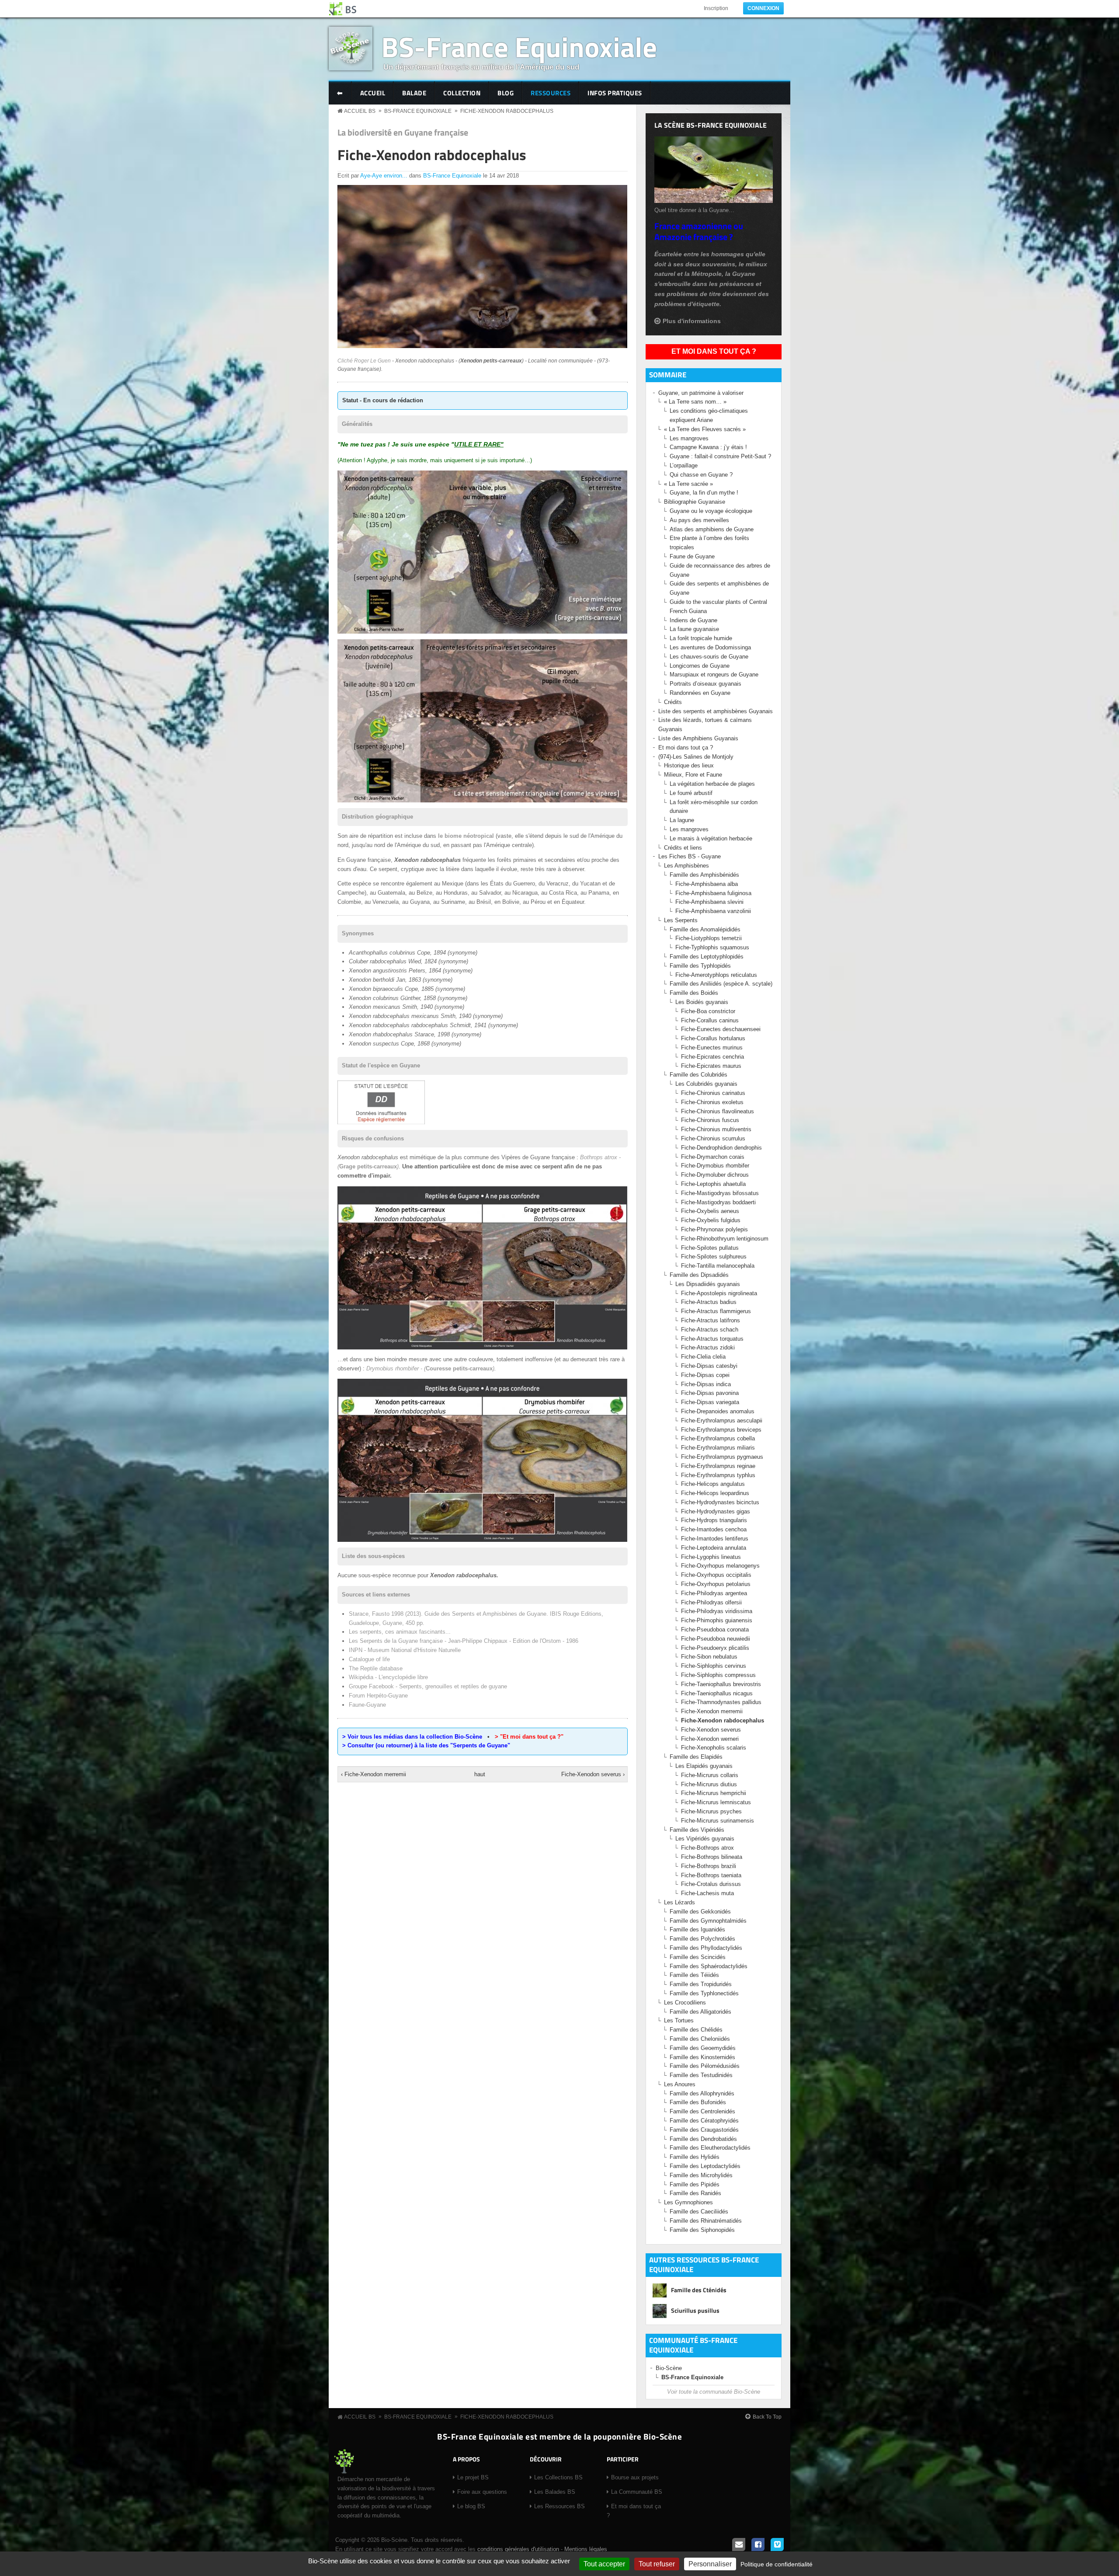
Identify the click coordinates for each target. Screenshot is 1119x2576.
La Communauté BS (637, 2492)
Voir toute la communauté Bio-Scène (714, 2392)
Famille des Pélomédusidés (705, 2066)
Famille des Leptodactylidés (705, 2166)
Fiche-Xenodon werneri (710, 1739)
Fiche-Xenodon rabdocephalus (507, 111)
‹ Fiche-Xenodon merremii (374, 1774)
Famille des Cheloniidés (700, 2039)
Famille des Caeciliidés (699, 2212)
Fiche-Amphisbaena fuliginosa (713, 893)
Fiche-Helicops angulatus (713, 1484)
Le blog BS (471, 2506)
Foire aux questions (482, 2492)
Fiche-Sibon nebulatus (709, 1657)
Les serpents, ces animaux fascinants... (400, 1632)
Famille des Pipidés (695, 2184)
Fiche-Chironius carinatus (713, 1093)
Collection (462, 93)
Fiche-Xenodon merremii (712, 1711)
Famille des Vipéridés (697, 1830)
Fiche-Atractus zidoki (708, 1347)
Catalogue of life (369, 1659)
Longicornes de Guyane (700, 666)
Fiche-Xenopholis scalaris (714, 1748)
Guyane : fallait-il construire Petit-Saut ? (720, 456)
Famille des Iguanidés (697, 1929)
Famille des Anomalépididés (705, 929)
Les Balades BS (555, 2492)
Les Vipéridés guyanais (705, 1839)
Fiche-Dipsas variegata (710, 1402)
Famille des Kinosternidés (702, 2057)
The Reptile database (376, 1668)
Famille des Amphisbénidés (704, 875)
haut (480, 1774)
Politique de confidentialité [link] (777, 2564)
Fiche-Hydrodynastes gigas (716, 1511)
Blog (506, 93)
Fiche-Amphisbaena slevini (709, 902)
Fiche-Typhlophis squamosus (712, 947)
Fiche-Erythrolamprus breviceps (721, 1430)
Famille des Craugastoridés (704, 2130)
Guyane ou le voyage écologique (711, 511)
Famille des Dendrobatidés (703, 2139)
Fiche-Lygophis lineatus (711, 1557)
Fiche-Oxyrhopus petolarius (716, 1584)
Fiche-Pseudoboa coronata (715, 1630)
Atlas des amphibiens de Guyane (712, 529)
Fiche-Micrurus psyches (711, 1811)
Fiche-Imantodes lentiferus (715, 1539)
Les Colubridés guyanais (706, 1084)
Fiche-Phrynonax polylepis (714, 1229)
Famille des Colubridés (699, 1075)
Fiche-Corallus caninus (710, 1020)
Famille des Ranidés (695, 2193)
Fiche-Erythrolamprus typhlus (718, 1475)
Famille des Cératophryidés (704, 2121)
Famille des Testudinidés (701, 2075)
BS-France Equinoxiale (519, 47)
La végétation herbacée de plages (712, 784)
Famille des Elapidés (696, 1757)
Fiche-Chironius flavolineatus (718, 1111)
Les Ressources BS (559, 2506)
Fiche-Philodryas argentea (714, 1593)
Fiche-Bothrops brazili (709, 1866)
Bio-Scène (669, 2368)
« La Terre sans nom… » (695, 402)
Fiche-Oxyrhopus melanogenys (720, 1566)
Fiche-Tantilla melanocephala (718, 1266)
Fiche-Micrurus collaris (710, 1775)
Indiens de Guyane (693, 620)
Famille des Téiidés (694, 1975)
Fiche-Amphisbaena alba (707, 884)
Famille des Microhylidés (701, 2175)
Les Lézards (679, 1902)
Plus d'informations (692, 321)
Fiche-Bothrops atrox (707, 1848)
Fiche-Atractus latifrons (711, 1320)
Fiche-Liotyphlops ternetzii (709, 938)
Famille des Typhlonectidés (704, 1993)
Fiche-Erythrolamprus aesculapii (722, 1420)
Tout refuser (657, 2564)
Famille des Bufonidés (698, 2102)
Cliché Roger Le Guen (364, 361)
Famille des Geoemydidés (703, 2048)
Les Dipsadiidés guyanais (708, 1284)
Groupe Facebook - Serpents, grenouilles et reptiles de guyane (428, 1686)
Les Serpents (681, 920)
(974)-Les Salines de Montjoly (696, 757)
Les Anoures (680, 2084)
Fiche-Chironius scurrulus (713, 1138)
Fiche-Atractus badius (709, 1302)
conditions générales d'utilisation (518, 2549)
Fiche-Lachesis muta (707, 1893)
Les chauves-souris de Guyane (709, 657)
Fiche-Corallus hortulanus (713, 1038)
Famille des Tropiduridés (701, 1984)
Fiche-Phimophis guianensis (717, 1620)
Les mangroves (689, 438)
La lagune (682, 820)
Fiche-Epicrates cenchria (712, 1057)
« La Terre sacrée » (688, 484)
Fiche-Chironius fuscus (710, 1120)
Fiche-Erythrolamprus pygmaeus (722, 1457)
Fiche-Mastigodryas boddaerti (718, 1202)
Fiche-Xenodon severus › (593, 1774)
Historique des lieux (689, 765)
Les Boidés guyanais (702, 1002)
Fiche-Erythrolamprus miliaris (718, 1448)
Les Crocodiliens (685, 2003)
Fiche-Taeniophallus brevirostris (721, 1684)
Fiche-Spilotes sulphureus (714, 1257)
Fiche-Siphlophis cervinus (714, 1666)
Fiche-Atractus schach (710, 1330)
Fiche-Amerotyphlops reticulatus (716, 975)
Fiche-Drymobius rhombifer (715, 1166)
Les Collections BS (558, 2477)
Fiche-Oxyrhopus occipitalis (716, 1575)
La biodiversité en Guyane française (403, 132)
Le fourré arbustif (691, 793)
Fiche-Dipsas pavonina (710, 1393)
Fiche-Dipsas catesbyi (709, 1366)
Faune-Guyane (367, 1705)
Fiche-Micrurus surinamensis (718, 1821)
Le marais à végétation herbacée (711, 838)
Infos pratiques (615, 93)
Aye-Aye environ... (384, 176)
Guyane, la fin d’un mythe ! (704, 493)
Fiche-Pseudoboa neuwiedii (716, 1639)
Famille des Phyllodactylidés (706, 1948)
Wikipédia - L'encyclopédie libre (388, 1677)
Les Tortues (679, 2020)
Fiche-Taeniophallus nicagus (717, 1693)
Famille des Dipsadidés (699, 1275)
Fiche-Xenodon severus (711, 1730)
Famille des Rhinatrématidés (706, 2221)
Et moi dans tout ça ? (714, 351)
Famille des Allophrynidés (702, 2093)
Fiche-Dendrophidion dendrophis (721, 1148)
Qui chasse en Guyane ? (701, 475)
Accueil (373, 93)
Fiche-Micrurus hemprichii (714, 1793)
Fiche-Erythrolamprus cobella (718, 1438)
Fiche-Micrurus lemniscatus (716, 1802)
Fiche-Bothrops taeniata (711, 1875)
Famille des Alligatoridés (700, 2012)
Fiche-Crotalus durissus (711, 1884)
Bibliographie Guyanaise (695, 502)
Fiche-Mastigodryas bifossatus (720, 1193)
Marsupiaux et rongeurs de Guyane (714, 675)
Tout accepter (604, 2564)
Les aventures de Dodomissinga (710, 647)
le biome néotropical (466, 836)
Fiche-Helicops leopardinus (715, 1493)
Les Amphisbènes (686, 866)
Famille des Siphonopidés (702, 2230)
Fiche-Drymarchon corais (713, 1157)
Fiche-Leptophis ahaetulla (713, 1184)
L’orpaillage (684, 465)
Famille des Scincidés (698, 1957)
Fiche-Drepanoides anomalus (718, 1411)
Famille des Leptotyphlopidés (707, 957)
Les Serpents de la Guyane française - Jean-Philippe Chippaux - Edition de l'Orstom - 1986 (464, 1641)
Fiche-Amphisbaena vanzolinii (713, 911)
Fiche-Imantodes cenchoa (714, 1529)
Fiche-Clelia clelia (703, 1357)
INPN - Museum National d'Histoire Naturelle (405, 1650)
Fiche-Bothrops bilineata (712, 1857)
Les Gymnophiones (688, 2202)
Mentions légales (586, 2549)
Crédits (673, 702)
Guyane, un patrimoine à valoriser (701, 393)
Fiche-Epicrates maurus (711, 1066)
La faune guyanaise (694, 629)
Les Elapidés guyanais (704, 1766)
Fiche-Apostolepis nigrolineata (719, 1293)
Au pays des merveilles (699, 520)
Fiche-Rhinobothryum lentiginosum (725, 1239)
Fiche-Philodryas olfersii (711, 1602)
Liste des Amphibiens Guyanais (698, 738)
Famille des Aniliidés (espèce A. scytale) (721, 984)
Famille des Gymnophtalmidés (708, 1921)
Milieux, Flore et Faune (693, 775)
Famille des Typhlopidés (700, 966)
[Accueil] (343, 9)
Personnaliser (710, 2564)
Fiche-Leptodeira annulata (714, 1548)
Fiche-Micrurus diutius (709, 1784)
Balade (414, 93)
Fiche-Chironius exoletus (712, 1102)
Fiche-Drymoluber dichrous (715, 1175)
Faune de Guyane (692, 556)
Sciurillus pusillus (695, 2310)
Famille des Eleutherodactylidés (710, 2148)
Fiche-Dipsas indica (706, 1384)
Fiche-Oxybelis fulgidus (711, 1220)
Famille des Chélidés (696, 2030)
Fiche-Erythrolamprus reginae (718, 1466)
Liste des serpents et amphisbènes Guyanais (716, 711)
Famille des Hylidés (695, 2157)
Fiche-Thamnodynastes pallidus (721, 1702)
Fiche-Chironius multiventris (716, 1129)
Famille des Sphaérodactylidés (709, 1966)
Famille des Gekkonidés (700, 1912)
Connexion (763, 8)
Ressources (551, 93)
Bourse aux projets (635, 2477)
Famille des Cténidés (699, 2290)
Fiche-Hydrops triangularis (714, 1520)
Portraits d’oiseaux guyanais (705, 684)
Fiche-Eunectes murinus (712, 1047)
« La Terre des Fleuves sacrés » (705, 429)
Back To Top (767, 2417)
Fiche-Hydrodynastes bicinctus (720, 1502)
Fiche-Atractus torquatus (712, 1339)
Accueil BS (360, 111)
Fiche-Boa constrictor (708, 1011)
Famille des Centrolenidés (702, 2111)
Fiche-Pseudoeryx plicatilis (715, 1648)
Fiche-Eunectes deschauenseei (721, 1029)
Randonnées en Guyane (700, 693)
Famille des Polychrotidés (702, 1939)
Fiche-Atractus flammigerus (716, 1311)
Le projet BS (473, 2477)
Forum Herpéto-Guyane (378, 1696)
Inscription (716, 8)
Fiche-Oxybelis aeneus (710, 1211)
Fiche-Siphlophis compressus (718, 1675)
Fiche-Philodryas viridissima (717, 1611)
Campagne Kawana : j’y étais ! (708, 447)
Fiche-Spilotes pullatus (710, 1248)
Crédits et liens (683, 848)
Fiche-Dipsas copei (705, 1375)
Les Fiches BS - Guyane (690, 856)
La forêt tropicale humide (701, 638)
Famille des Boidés (694, 993)
